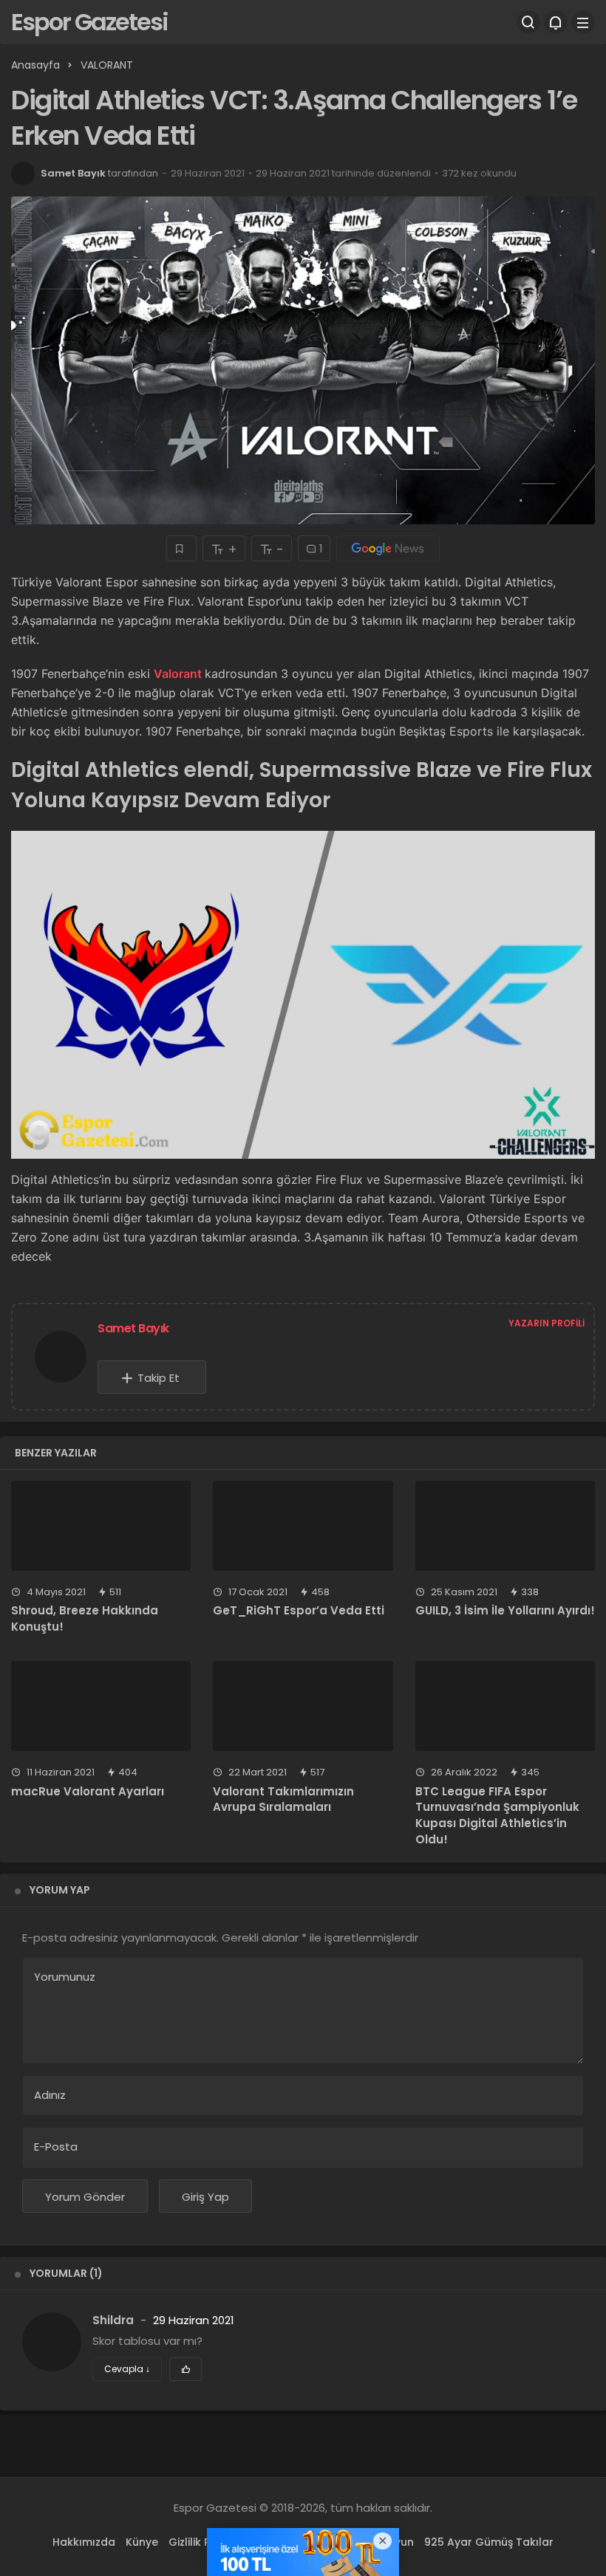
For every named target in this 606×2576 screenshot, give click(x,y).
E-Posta (56, 2147)
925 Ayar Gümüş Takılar (489, 2542)
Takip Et (159, 1378)
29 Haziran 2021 (194, 2320)
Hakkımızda (84, 2542)
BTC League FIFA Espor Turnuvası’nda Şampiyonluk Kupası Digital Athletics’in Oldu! (497, 1815)
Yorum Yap (60, 1890)
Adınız (50, 2095)
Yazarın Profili (547, 1323)
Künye (142, 2542)
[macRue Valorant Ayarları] (101, 1706)
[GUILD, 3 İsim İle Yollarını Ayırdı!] (505, 1526)
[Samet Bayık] (67, 1356)
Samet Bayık (73, 173)
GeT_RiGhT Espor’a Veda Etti (299, 1611)
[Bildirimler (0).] (556, 22)
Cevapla (127, 2369)
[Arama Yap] (528, 22)
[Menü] (583, 22)
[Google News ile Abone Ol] (388, 548)
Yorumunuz (65, 1977)
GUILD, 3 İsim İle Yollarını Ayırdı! (505, 1611)
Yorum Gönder (85, 2197)
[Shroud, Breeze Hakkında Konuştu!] (101, 1526)
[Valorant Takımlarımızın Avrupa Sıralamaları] (303, 1706)
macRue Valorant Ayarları (88, 1791)
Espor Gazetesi (89, 22)
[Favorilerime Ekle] (181, 548)
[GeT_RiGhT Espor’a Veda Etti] (303, 1526)
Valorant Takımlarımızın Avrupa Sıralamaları (283, 1799)
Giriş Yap (205, 2197)
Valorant (179, 674)
